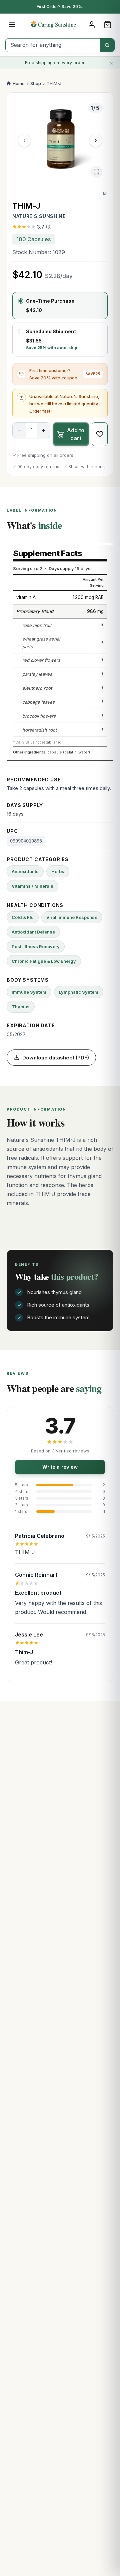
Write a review (60, 1467)
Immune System (29, 992)
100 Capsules (33, 239)
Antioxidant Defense (33, 932)
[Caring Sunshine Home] (60, 24)
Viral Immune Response (72, 917)
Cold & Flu (23, 917)
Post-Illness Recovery (36, 946)
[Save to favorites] (100, 434)
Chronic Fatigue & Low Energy (44, 961)
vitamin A (26, 597)
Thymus (21, 1007)
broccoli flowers (39, 716)
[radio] (60, 306)
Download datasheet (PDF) (56, 1058)
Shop (36, 83)
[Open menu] (12, 25)
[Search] (107, 45)
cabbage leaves (38, 702)
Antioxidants (25, 871)
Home (19, 83)
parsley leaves (37, 674)
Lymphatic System (79, 992)
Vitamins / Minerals (32, 886)
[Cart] (108, 25)
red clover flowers (41, 660)
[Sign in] (92, 25)
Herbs (58, 871)
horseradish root (39, 730)
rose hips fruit (37, 625)
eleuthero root (37, 688)
